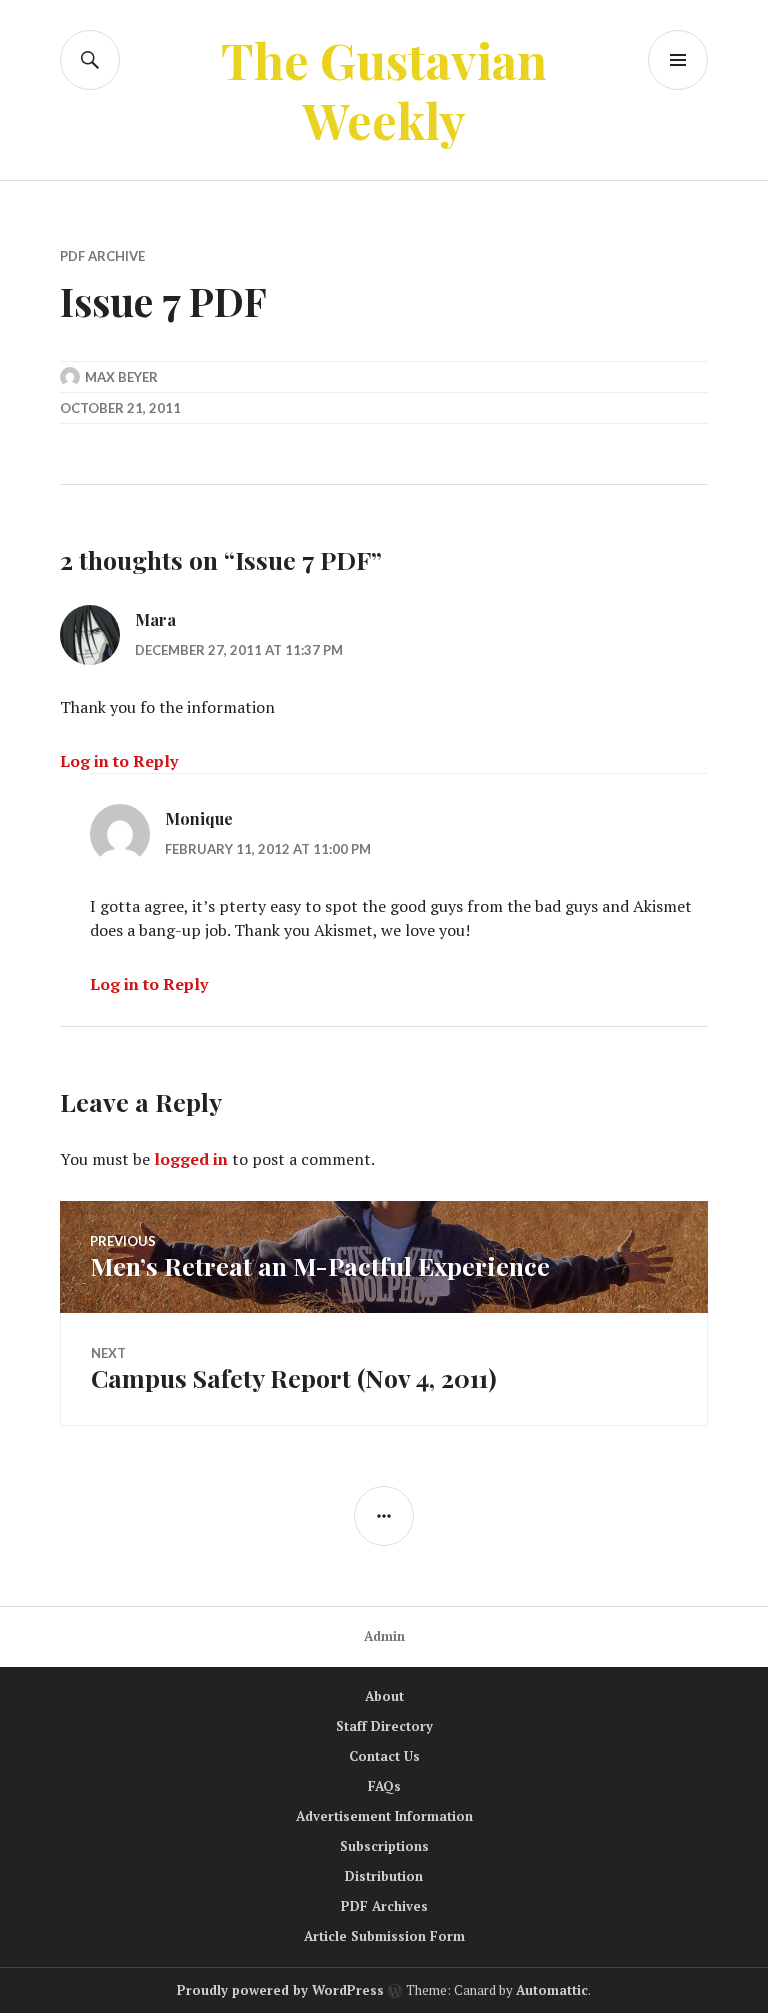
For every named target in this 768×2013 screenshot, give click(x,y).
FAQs (384, 1786)
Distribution (384, 1876)
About (384, 1696)
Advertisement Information (384, 1816)
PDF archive (102, 256)
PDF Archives (384, 1906)
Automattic (552, 1990)
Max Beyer (121, 377)
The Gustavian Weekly (384, 89)
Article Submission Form (384, 1936)
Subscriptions (384, 1846)
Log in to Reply (119, 761)
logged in (191, 1159)
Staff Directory (384, 1726)
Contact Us (384, 1756)
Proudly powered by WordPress (280, 1990)
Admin (384, 1636)
